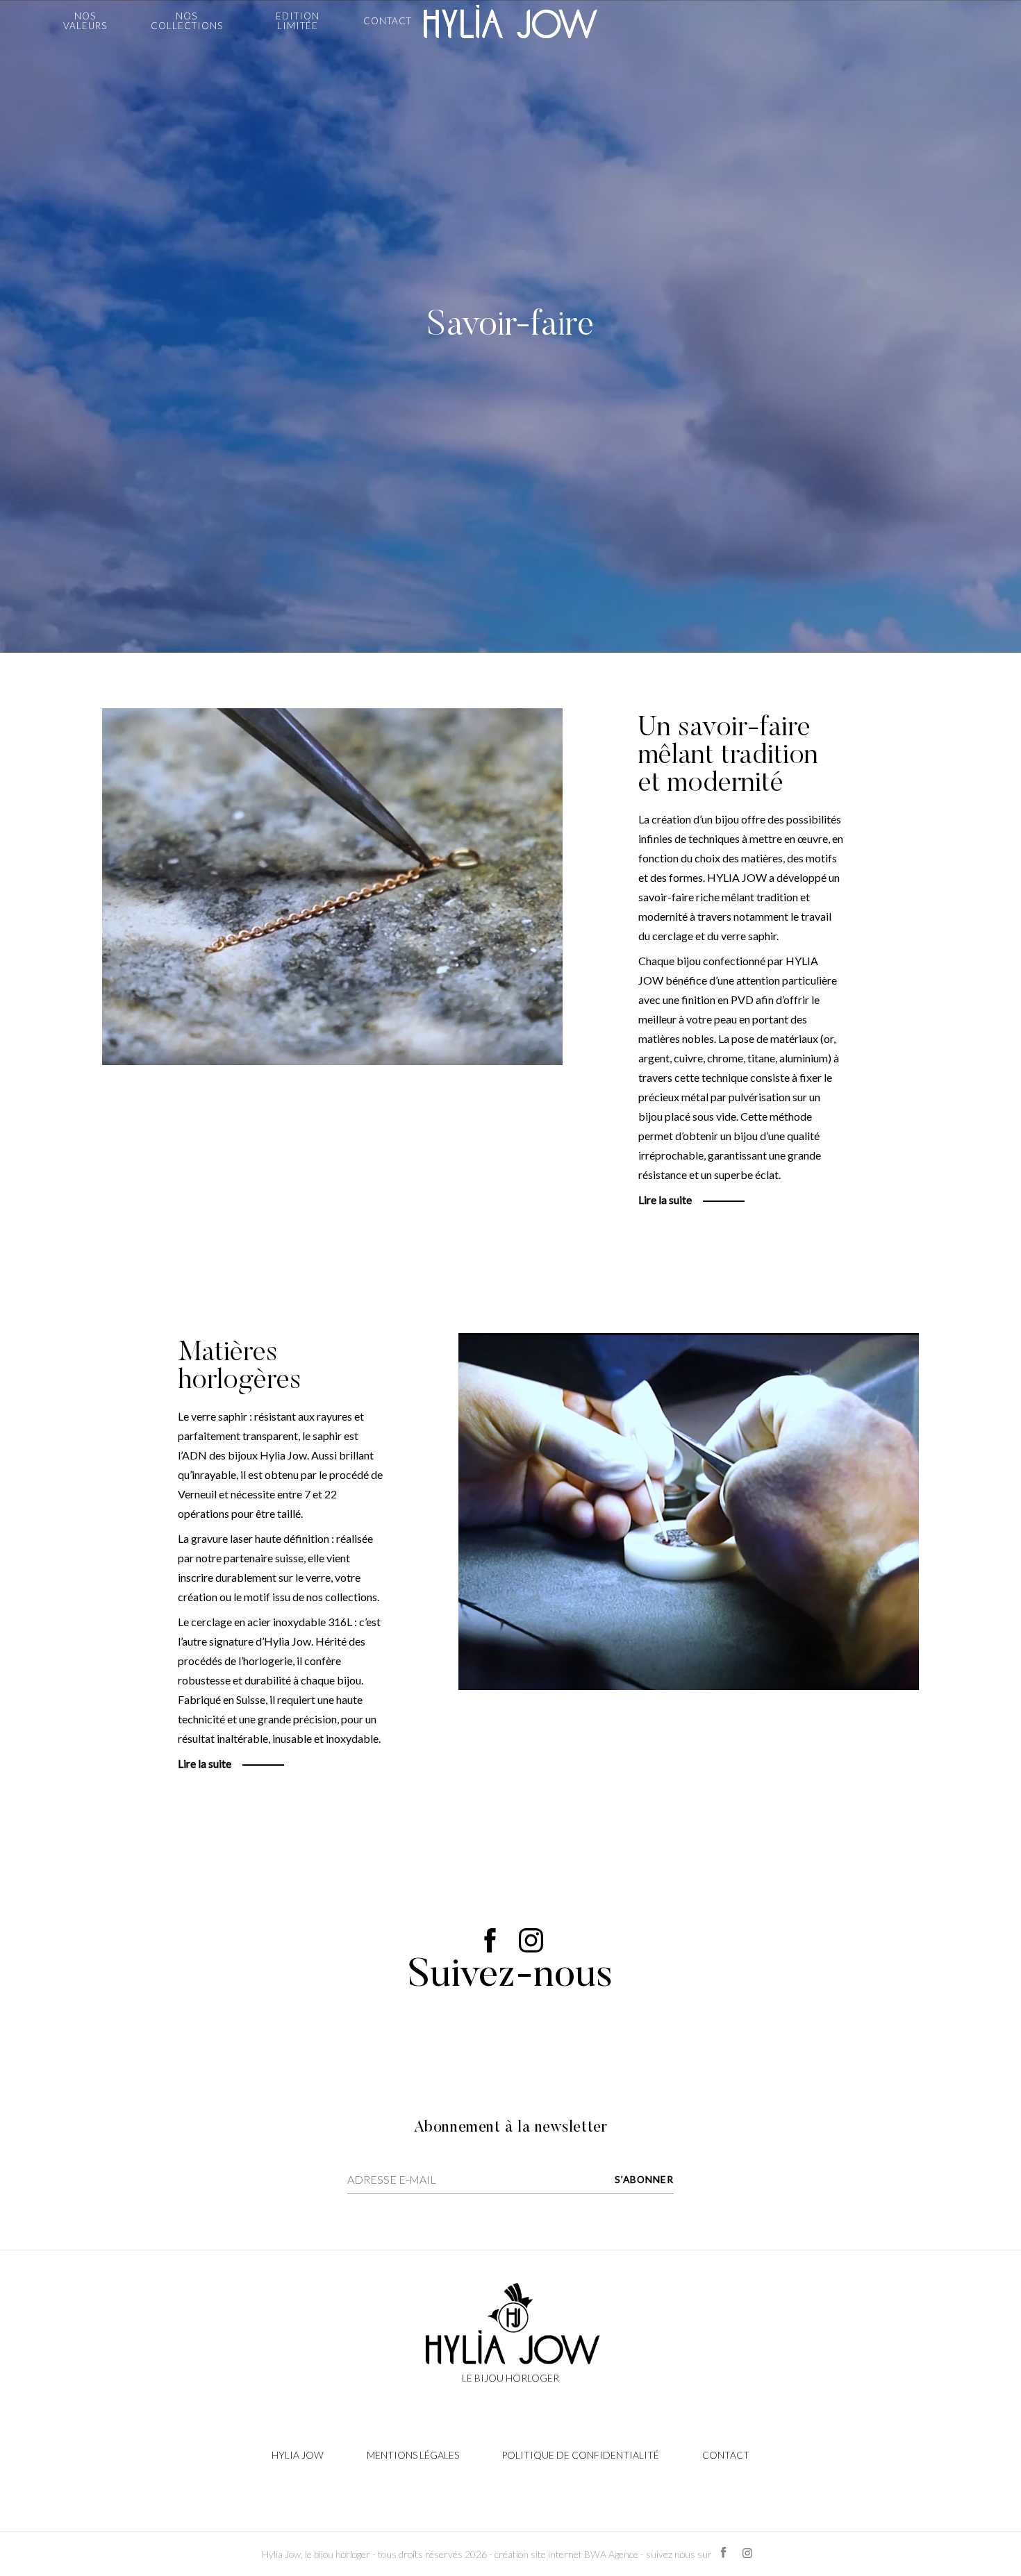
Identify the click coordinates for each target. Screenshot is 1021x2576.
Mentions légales (413, 2455)
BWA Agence (611, 2554)
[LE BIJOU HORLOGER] (510, 22)
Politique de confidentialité (580, 2455)
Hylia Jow (298, 2455)
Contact (726, 2455)
